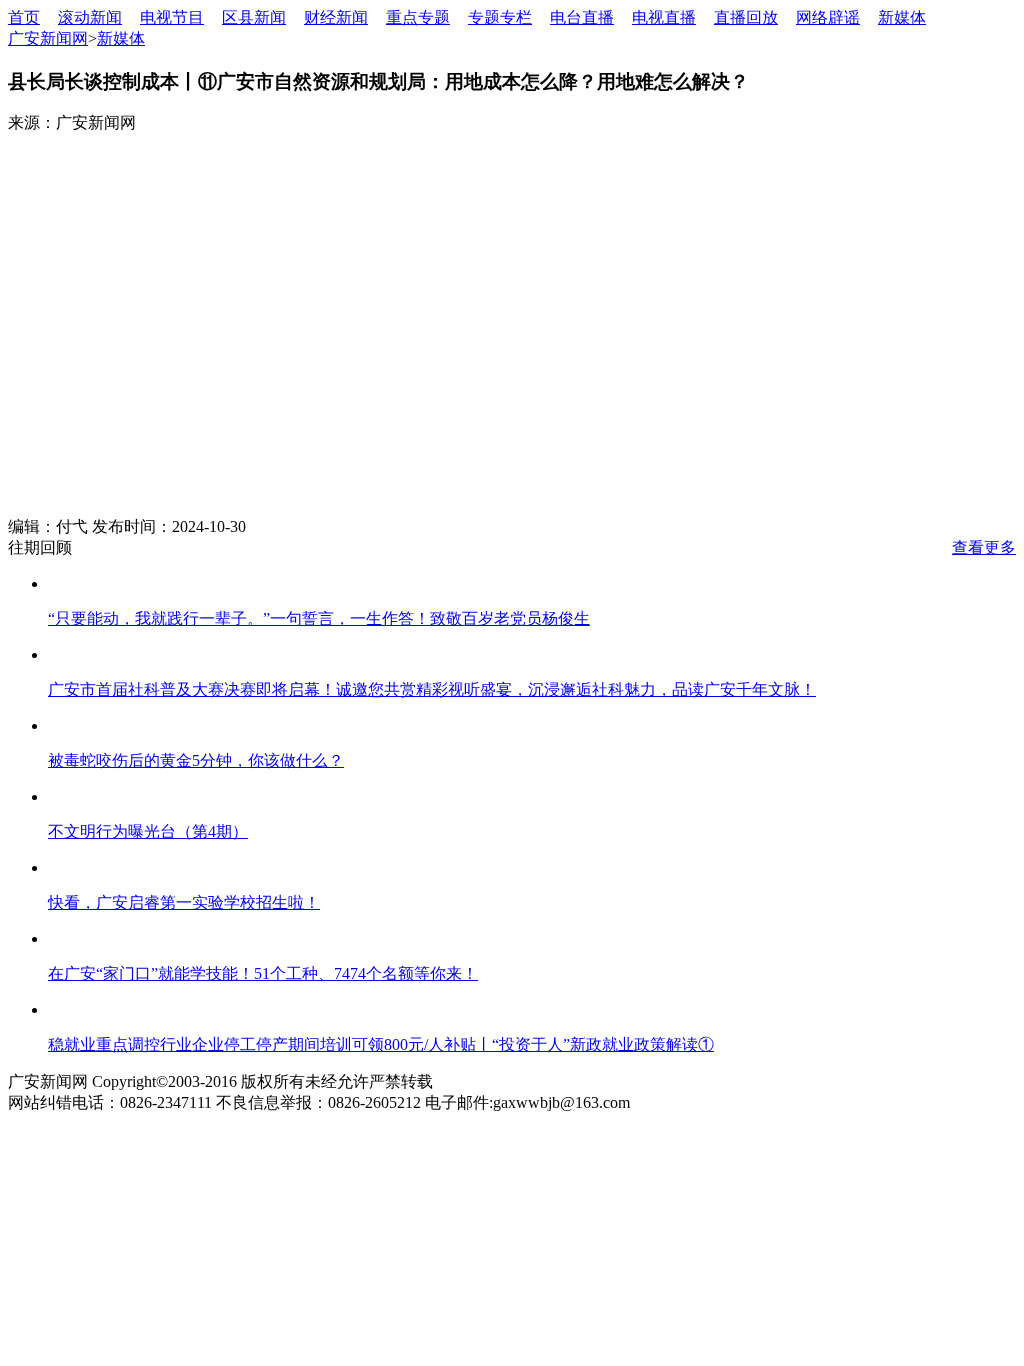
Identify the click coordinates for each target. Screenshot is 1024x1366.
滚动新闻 (90, 17)
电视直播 (664, 17)
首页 (24, 17)
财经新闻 (336, 17)
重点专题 (418, 17)
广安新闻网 (48, 38)
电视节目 (172, 17)
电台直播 (582, 17)
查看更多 (984, 547)
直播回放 (746, 17)
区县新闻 (254, 17)
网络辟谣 (828, 17)
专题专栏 (500, 17)
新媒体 (902, 17)
